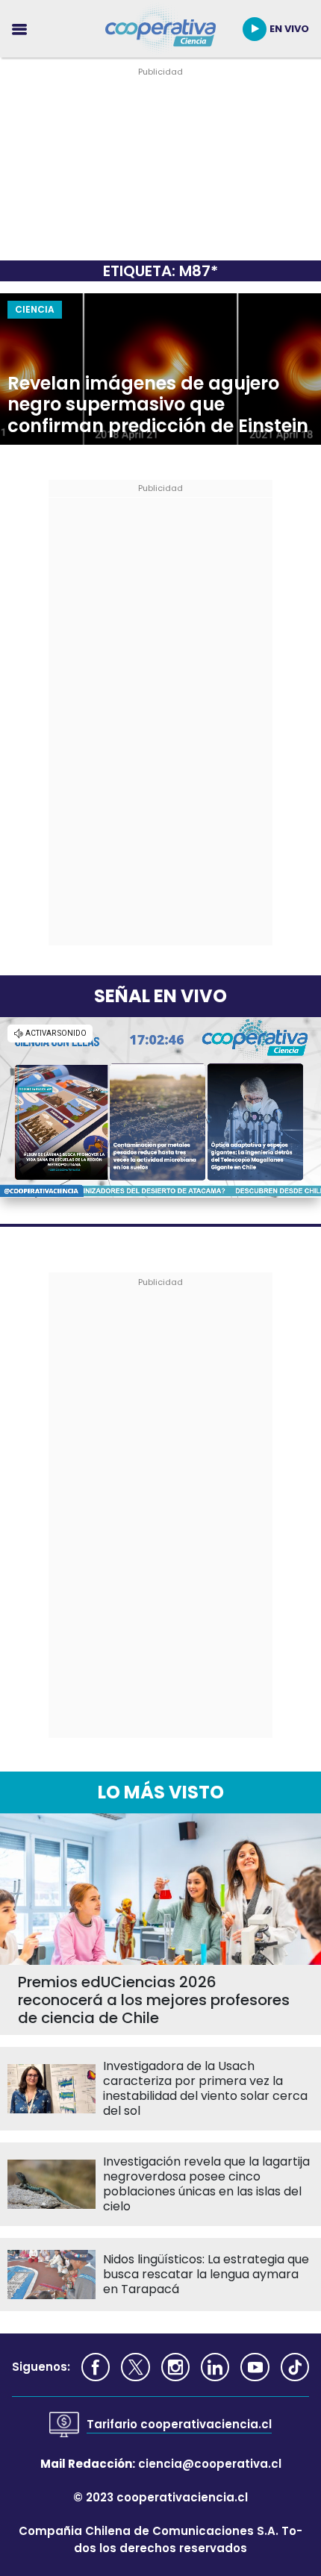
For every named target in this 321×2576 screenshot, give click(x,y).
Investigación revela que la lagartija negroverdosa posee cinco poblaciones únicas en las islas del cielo (206, 2184)
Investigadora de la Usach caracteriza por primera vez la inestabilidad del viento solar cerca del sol (205, 2089)
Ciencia (35, 309)
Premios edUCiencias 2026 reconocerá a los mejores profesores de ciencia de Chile (154, 2000)
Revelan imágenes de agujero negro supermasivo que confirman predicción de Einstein (158, 405)
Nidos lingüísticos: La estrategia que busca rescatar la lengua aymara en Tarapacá (206, 2275)
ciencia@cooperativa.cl (210, 2464)
